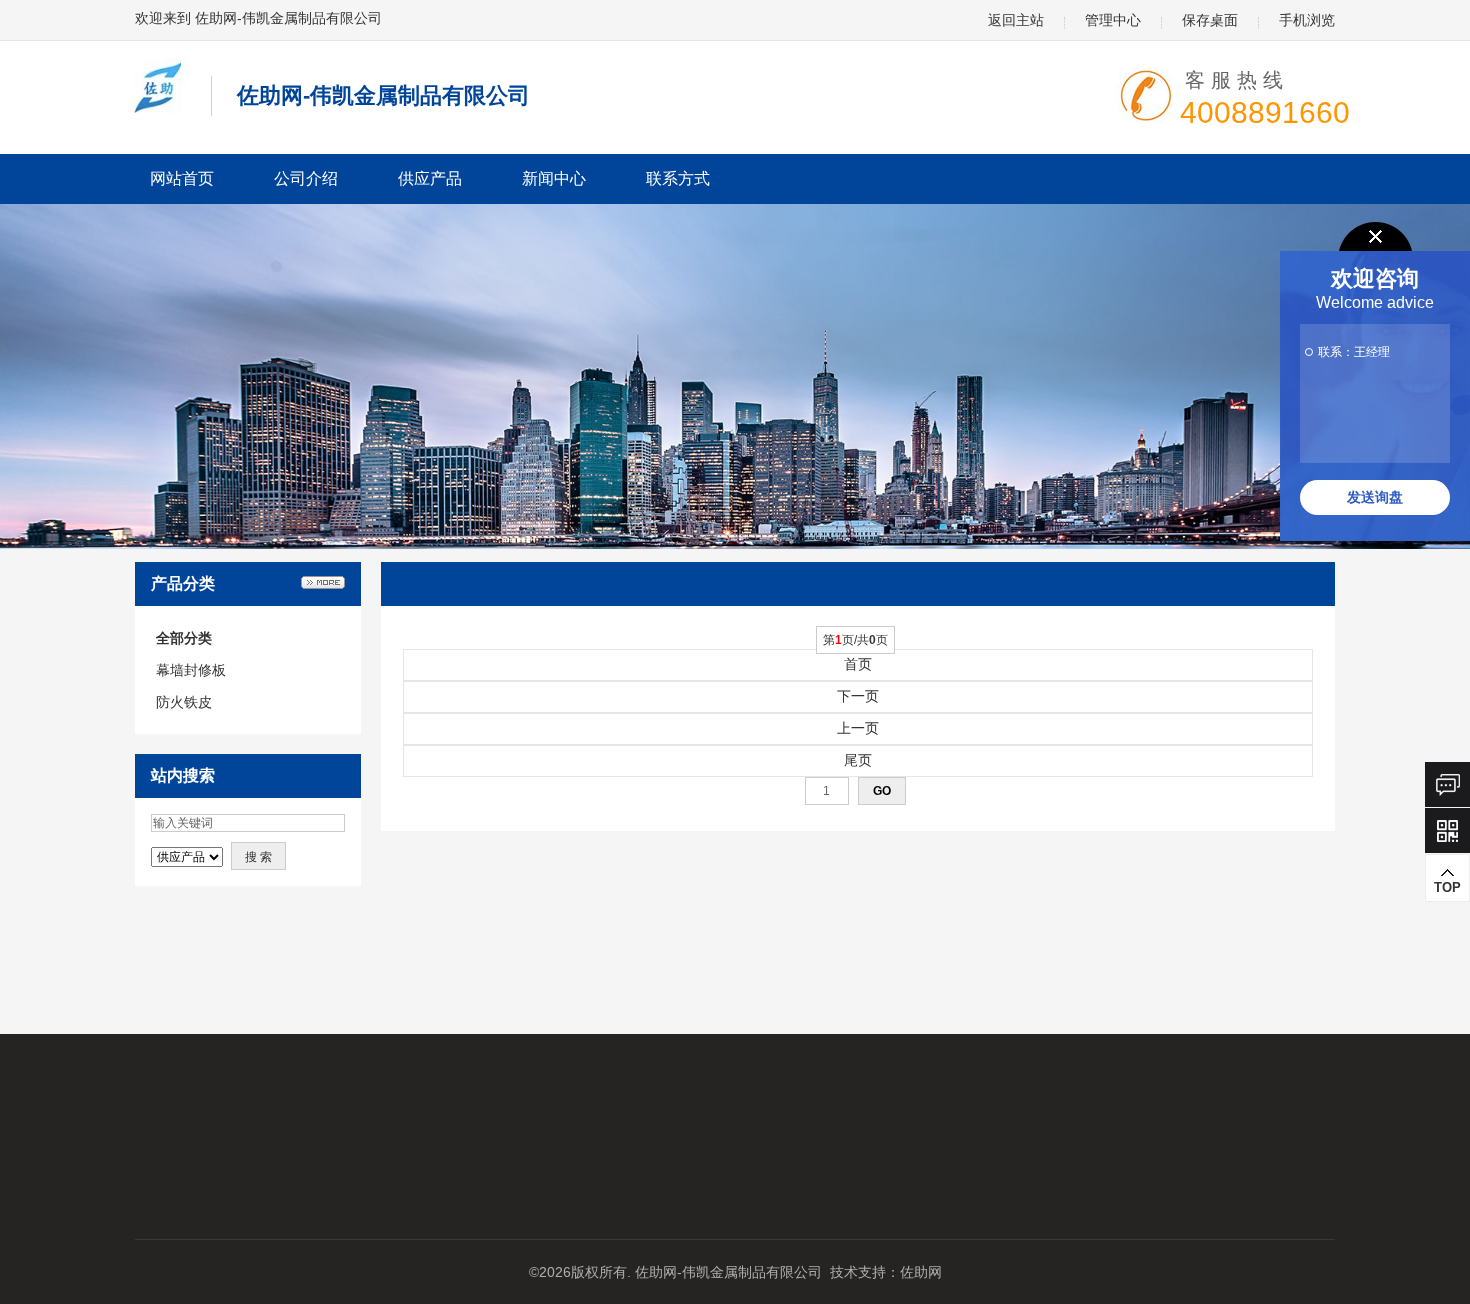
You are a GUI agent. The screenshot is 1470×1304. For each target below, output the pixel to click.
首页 (858, 664)
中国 (891, 1114)
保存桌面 (1210, 20)
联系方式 (678, 178)
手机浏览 (1307, 20)
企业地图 (63, 1176)
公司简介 (63, 1145)
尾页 (858, 760)
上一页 (858, 728)
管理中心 (1113, 20)
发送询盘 (1375, 497)
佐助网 (921, 1272)
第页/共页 (855, 640)
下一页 (858, 696)
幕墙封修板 (191, 670)
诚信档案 (423, 1145)
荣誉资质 (423, 1114)
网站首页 (182, 178)
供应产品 (430, 178)
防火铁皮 (184, 702)
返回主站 (1016, 20)
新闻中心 (554, 178)
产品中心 (243, 1114)
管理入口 (243, 1207)
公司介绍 (306, 178)
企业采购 (243, 1145)
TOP (1447, 887)
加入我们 (63, 1207)
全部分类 (184, 638)
